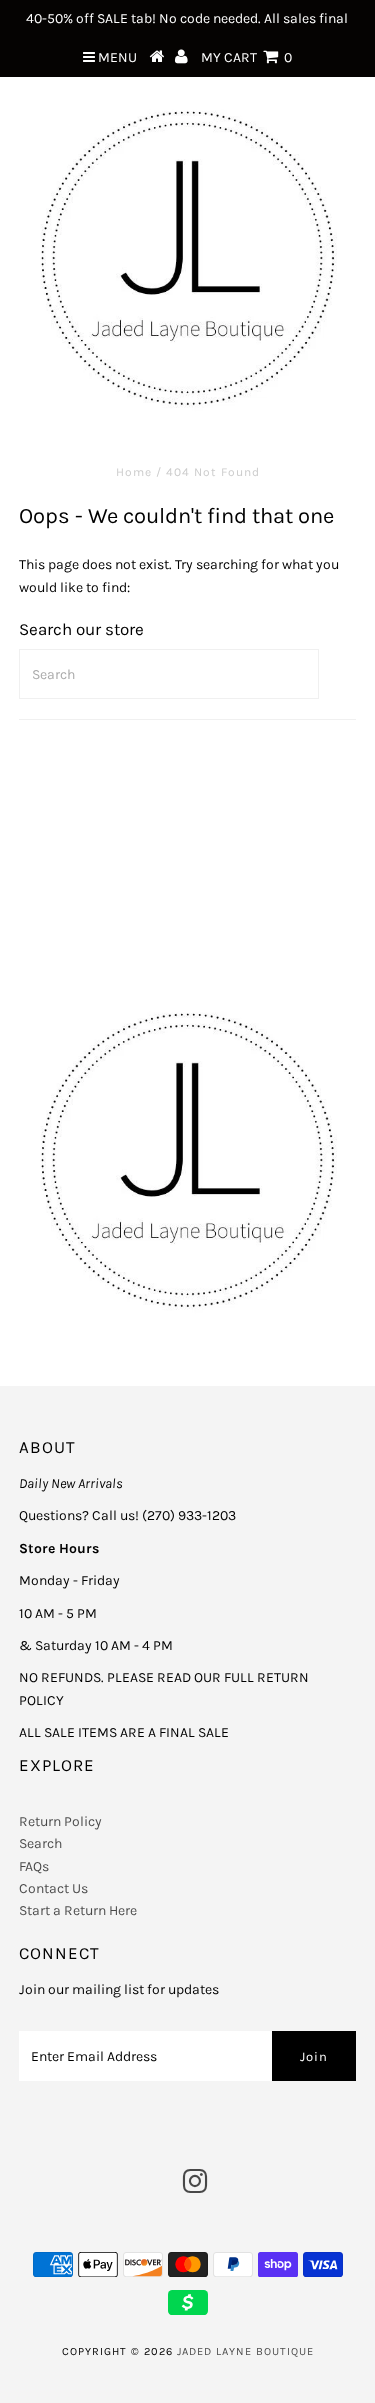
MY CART (246, 57)
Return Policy (60, 1821)
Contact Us (53, 1888)
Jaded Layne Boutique (245, 2351)
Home (134, 472)
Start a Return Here (78, 1910)
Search (40, 1843)
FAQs (34, 1866)
